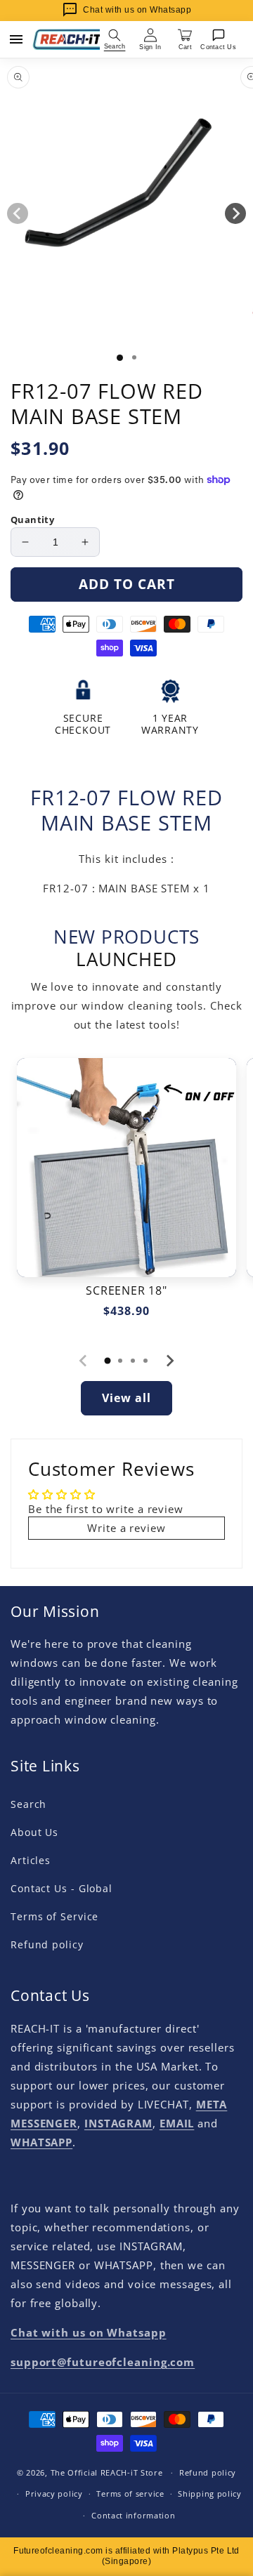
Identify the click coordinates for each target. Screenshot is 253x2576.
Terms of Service (54, 1916)
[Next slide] (169, 1361)
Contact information (133, 2515)
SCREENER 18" (126, 1291)
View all (126, 1398)
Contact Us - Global (61, 1888)
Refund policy (47, 1944)
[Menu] (16, 39)
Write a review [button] (126, 1528)
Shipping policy (210, 2494)
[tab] (108, 1361)
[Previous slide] (84, 1361)
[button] (115, 39)
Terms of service (130, 2494)
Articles (31, 1860)
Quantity (32, 520)
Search (28, 1804)
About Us (34, 1832)
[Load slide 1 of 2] (134, 357)
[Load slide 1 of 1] (120, 358)
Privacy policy (54, 2494)
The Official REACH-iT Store (107, 2472)
